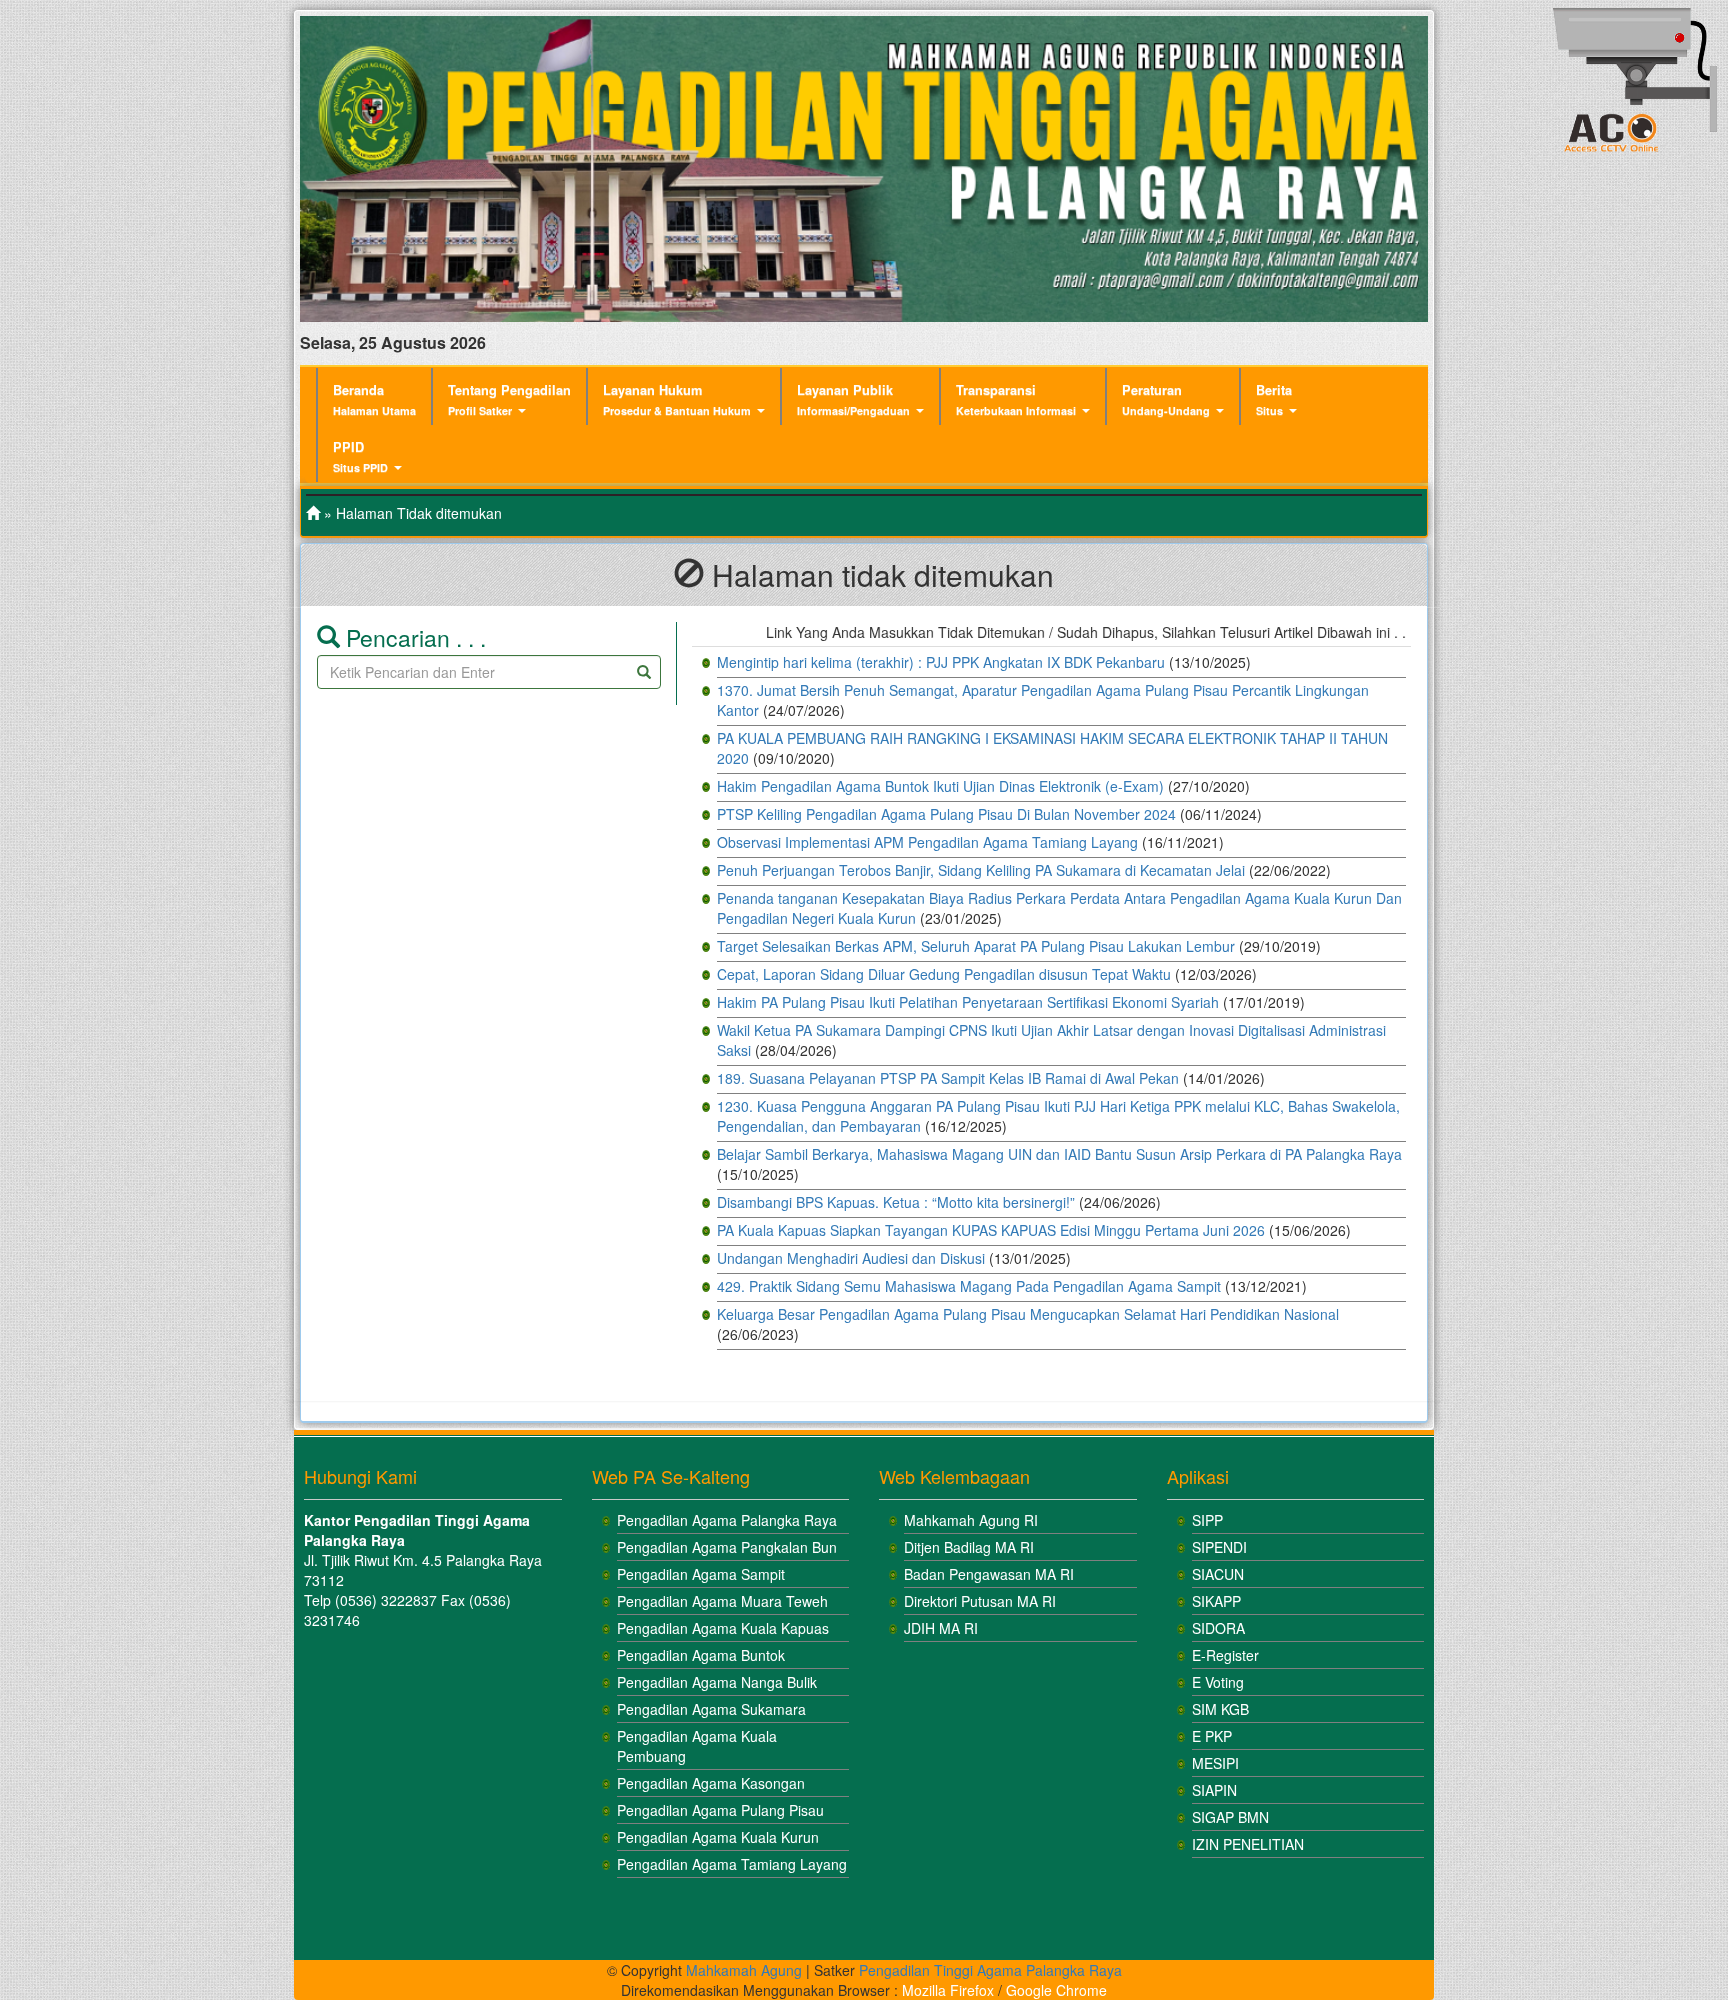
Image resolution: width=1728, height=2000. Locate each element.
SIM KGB (1220, 1709)
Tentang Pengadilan (509, 399)
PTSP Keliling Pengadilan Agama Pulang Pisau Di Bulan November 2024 (946, 814)
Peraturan (1166, 399)
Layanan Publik (853, 399)
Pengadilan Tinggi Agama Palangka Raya (990, 1970)
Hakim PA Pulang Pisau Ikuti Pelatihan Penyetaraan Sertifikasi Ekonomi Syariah (968, 1002)
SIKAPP (1216, 1601)
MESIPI (1215, 1763)
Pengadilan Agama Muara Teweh (722, 1601)
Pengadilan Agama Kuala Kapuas (723, 1628)
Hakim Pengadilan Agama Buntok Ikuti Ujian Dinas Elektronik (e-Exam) (940, 786)
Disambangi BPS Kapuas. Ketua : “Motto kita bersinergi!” (896, 1202)
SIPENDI (1219, 1547)
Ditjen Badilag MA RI (969, 1547)
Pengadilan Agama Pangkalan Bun (727, 1547)
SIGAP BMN (1230, 1817)
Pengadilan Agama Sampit (701, 1574)
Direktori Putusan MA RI (980, 1601)
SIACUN (1218, 1574)
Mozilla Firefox (948, 1990)
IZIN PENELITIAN (1248, 1844)
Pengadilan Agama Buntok (701, 1655)
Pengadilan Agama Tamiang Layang (732, 1864)
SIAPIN (1214, 1790)
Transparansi (1016, 399)
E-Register (1225, 1655)
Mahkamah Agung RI (971, 1520)
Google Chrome (1056, 1990)
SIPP (1207, 1520)
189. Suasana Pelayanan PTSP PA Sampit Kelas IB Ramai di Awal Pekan (948, 1078)
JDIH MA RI (941, 1628)
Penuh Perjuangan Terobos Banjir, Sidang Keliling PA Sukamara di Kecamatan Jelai (981, 870)
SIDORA (1218, 1628)
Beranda (374, 399)
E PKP (1212, 1736)
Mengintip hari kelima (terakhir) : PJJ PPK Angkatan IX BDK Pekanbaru (941, 662)
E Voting (1218, 1682)
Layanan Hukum (677, 399)
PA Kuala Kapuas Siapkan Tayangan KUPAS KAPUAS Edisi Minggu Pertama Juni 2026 (991, 1230)
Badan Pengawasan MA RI (989, 1574)
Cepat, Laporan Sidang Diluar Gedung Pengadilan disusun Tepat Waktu (944, 974)
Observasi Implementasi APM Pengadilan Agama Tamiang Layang (927, 842)
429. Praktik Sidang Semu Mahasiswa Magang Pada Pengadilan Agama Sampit (969, 1286)
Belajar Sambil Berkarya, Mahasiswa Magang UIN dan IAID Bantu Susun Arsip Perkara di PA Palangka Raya (1059, 1154)
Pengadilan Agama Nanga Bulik (717, 1682)
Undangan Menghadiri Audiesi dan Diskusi (851, 1258)
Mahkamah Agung (744, 1970)
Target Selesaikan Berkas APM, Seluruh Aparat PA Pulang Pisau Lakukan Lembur (976, 946)
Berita (1274, 399)
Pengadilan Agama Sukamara (711, 1709)
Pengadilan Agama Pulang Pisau (720, 1810)
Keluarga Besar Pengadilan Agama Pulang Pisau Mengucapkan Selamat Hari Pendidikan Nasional (1028, 1314)
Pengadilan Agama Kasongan (711, 1783)
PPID (360, 456)
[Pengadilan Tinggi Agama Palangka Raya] (313, 513)
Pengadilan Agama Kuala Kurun (718, 1837)
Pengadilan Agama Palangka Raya (727, 1520)
